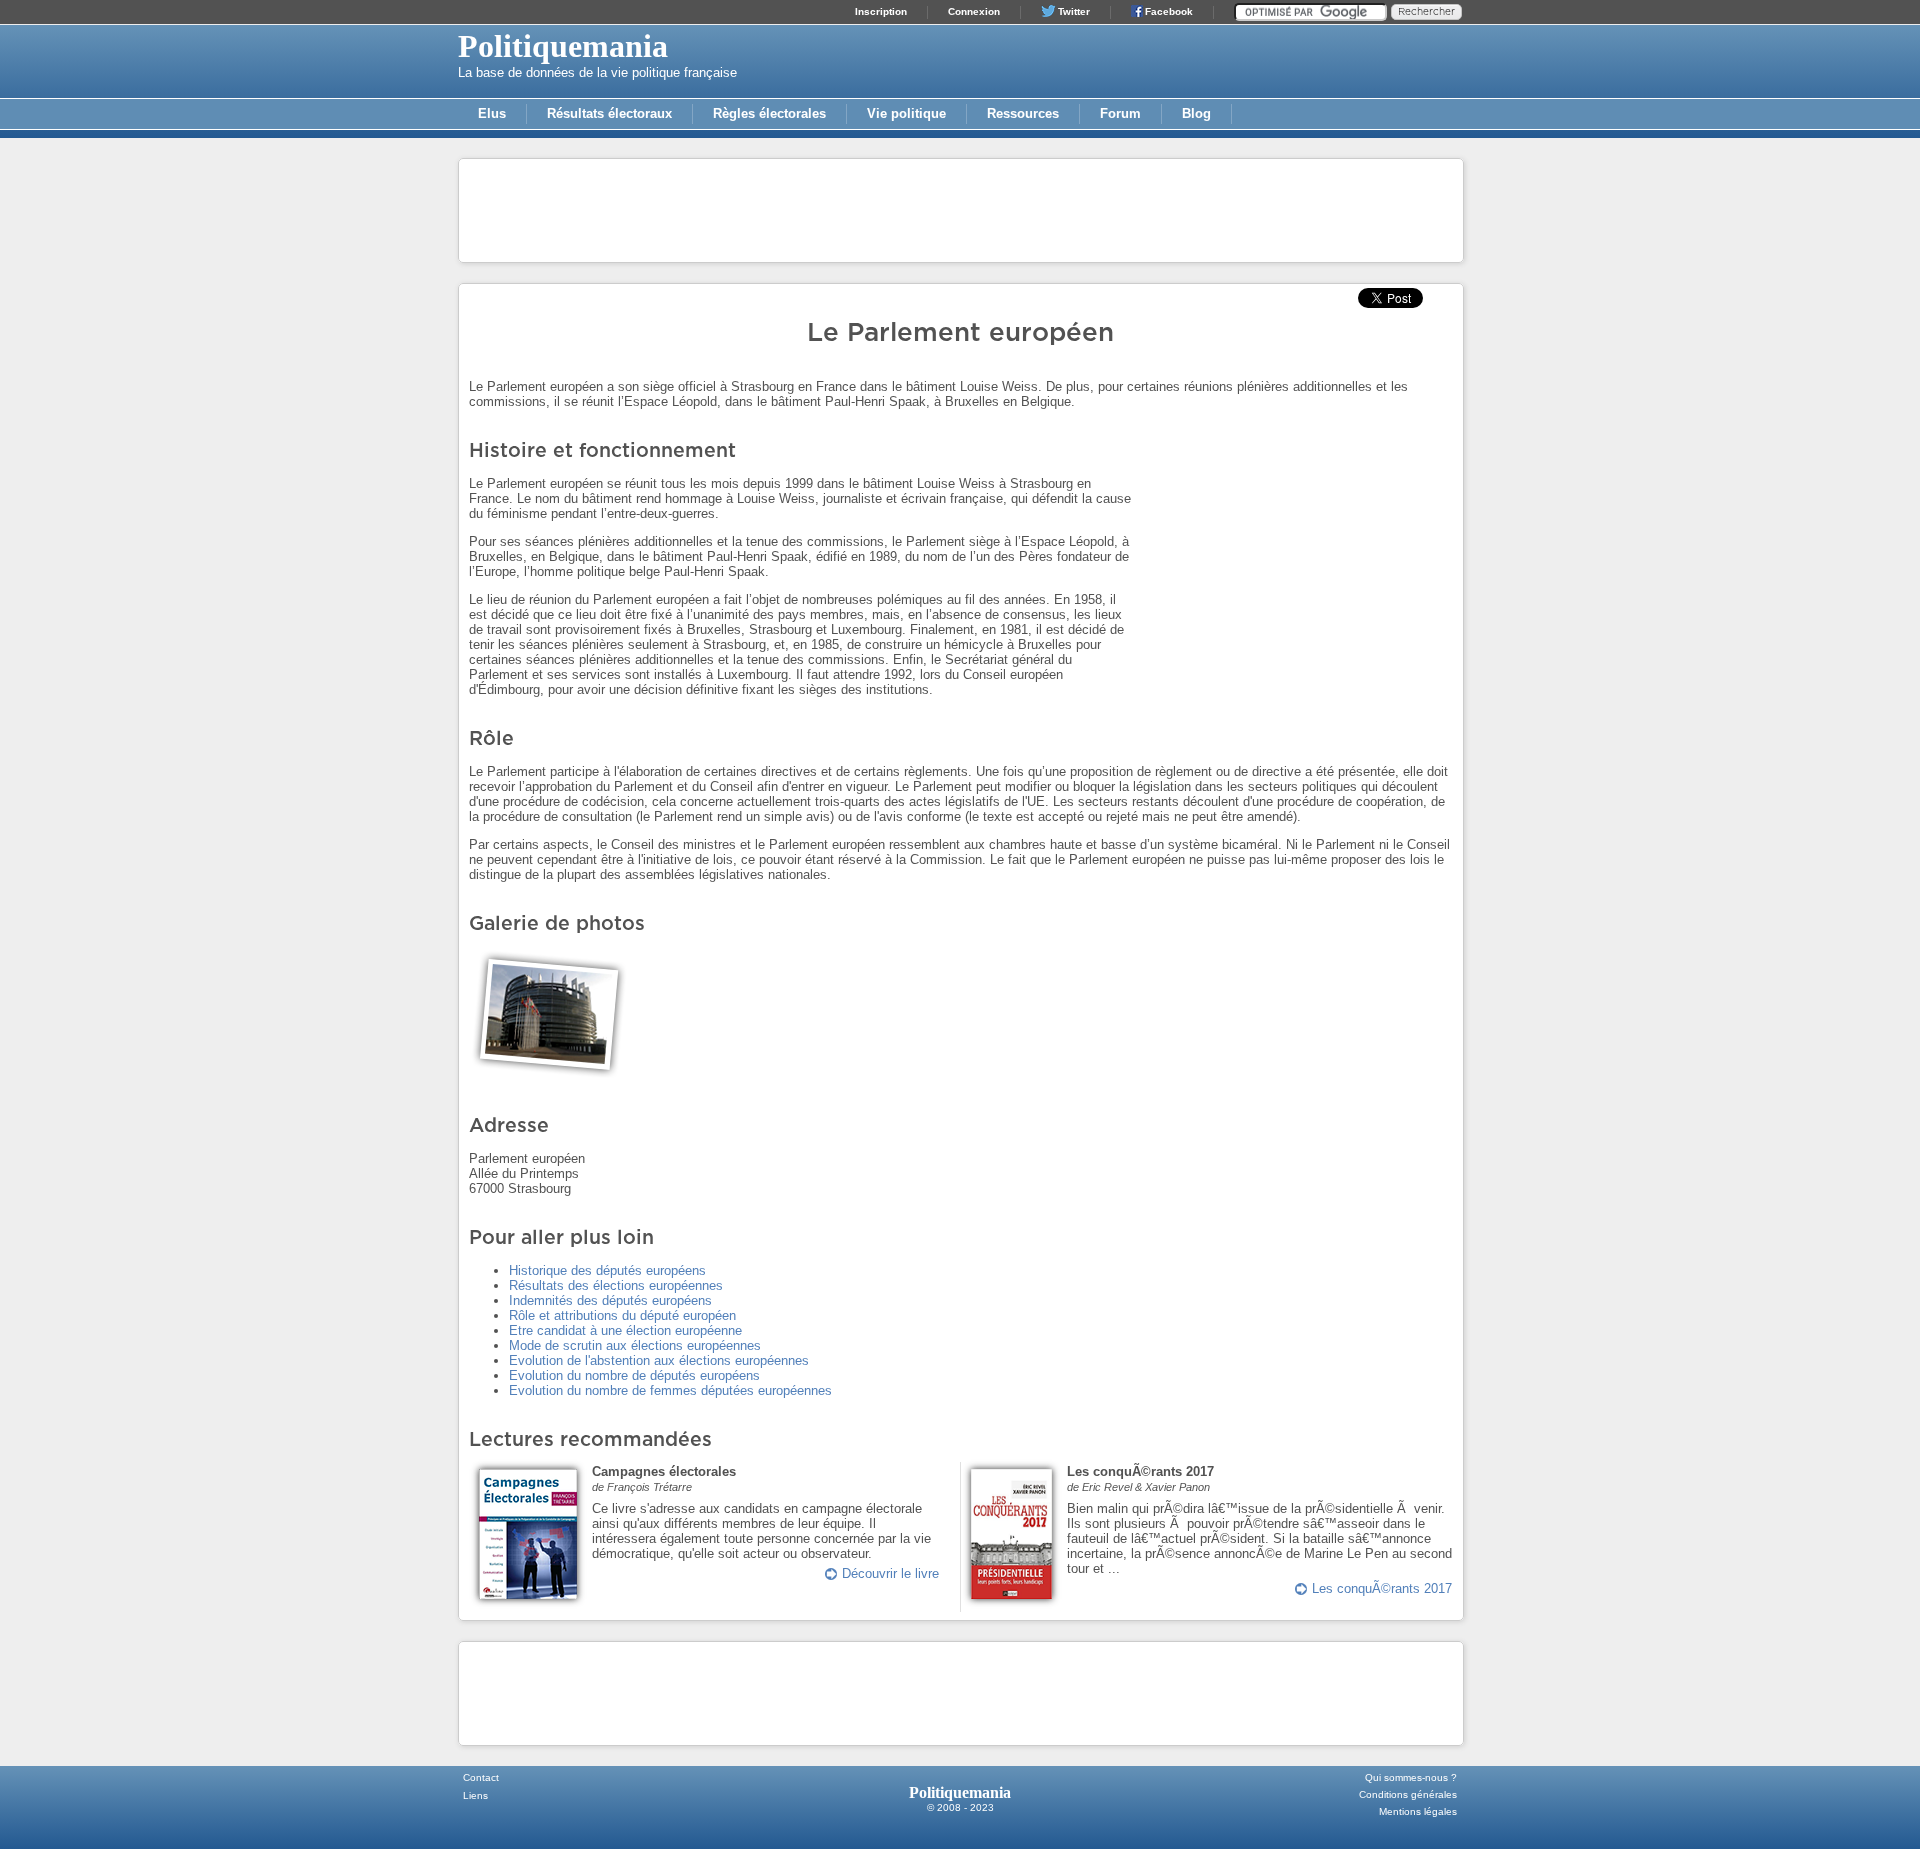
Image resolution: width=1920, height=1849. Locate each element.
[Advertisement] (961, 209)
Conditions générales (1408, 1794)
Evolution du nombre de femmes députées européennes (670, 1390)
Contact (481, 1777)
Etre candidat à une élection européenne (625, 1330)
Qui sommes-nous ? (1411, 1777)
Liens (475, 1795)
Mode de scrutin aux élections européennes (635, 1345)
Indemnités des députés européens (610, 1300)
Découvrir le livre (890, 1573)
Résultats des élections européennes (616, 1285)
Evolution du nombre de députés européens (634, 1375)
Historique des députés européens (607, 1270)
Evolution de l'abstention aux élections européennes (659, 1360)
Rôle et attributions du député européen (622, 1315)
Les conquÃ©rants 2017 (1382, 1588)
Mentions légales (1418, 1811)
